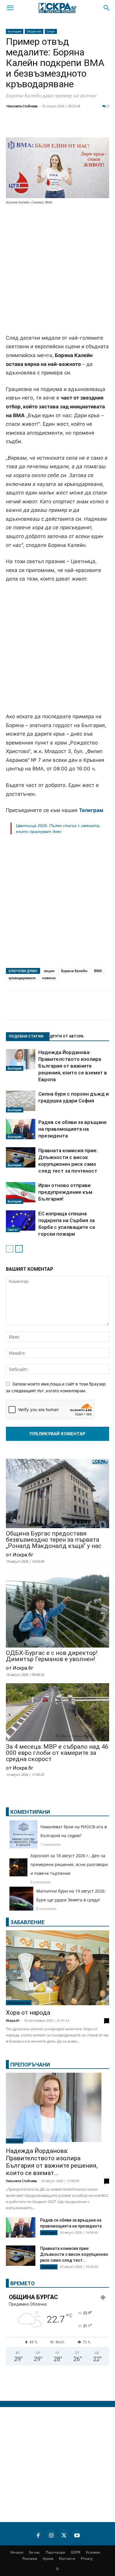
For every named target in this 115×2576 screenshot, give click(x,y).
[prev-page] (10, 1249)
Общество (34, 31)
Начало (17, 2552)
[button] (10, 8)
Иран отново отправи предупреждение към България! (65, 1192)
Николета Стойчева (22, 106)
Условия (93, 2552)
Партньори (55, 2552)
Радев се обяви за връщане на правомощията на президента (73, 1129)
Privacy (87, 2558)
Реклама (30, 2558)
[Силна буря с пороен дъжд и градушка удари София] (21, 1102)
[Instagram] (51, 2534)
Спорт (51, 31)
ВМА (98, 971)
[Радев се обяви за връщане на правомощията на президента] (21, 1129)
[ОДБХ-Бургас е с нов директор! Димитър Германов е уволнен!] (57, 1609)
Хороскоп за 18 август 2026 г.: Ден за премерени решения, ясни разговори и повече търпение (69, 1864)
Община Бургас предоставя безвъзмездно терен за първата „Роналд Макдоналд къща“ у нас (54, 1540)
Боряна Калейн (74, 971)
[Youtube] (77, 2534)
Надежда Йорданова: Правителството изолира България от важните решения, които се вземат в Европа (73, 1066)
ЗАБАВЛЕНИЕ (27, 1922)
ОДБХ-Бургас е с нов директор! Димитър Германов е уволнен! (52, 1656)
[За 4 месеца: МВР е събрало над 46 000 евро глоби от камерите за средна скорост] (57, 1713)
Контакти (67, 2558)
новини (49, 978)
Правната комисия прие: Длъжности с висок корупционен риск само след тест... (74, 2254)
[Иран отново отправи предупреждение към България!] (21, 1193)
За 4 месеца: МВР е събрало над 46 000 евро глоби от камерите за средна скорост (57, 1753)
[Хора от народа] (57, 1968)
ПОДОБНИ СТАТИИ (26, 1036)
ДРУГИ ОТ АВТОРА (66, 1036)
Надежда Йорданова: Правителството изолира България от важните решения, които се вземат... (52, 2162)
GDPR (75, 2552)
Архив (48, 2558)
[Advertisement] (57, 270)
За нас (34, 2552)
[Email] (87, 126)
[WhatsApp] (101, 126)
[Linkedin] (57, 126)
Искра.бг (13, 2020)
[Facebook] (28, 126)
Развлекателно (19, 2003)
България (15, 31)
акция (49, 971)
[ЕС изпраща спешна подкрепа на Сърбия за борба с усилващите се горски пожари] (21, 1221)
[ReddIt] (72, 126)
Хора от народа (28, 2013)
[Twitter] (42, 126)
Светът (13, 1229)
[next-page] (19, 1249)
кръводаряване (22, 978)
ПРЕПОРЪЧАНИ (30, 2065)
